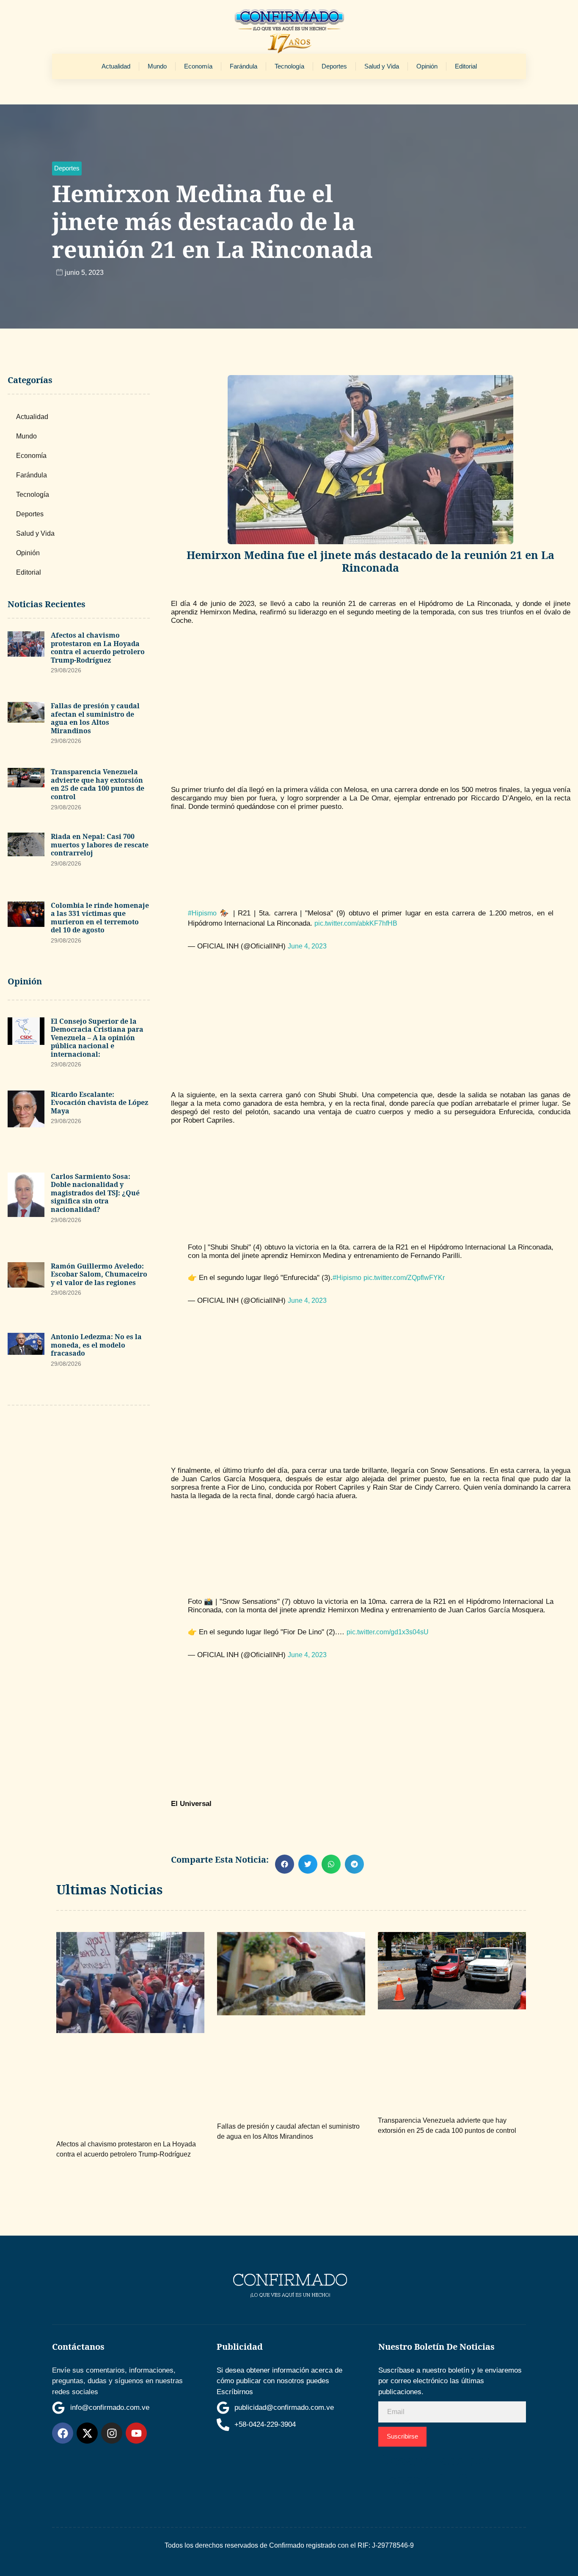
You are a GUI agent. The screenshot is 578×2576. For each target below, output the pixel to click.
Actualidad (116, 66)
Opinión (427, 66)
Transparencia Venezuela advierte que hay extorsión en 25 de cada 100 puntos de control (98, 784)
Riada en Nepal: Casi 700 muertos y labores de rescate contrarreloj (100, 845)
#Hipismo (202, 913)
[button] (67, 169)
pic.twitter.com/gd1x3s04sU (388, 1632)
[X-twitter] (87, 2433)
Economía (198, 66)
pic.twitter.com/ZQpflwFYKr (404, 1278)
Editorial (466, 66)
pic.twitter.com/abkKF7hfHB (356, 923)
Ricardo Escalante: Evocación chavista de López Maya (99, 1103)
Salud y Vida (382, 66)
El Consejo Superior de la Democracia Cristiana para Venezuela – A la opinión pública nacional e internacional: (97, 1038)
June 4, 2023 (307, 946)
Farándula (244, 66)
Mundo (157, 66)
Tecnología (289, 66)
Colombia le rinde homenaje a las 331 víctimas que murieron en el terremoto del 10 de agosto (100, 918)
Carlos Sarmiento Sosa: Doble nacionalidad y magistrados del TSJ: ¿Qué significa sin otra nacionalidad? (95, 1193)
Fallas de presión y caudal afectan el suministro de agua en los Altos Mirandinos (95, 718)
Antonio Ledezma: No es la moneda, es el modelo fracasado (96, 1345)
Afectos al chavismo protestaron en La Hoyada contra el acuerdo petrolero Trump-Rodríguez (98, 648)
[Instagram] (112, 2433)
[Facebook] (63, 2433)
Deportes (334, 66)
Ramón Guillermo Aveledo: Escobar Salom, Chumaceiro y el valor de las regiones (99, 1274)
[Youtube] (136, 2433)
